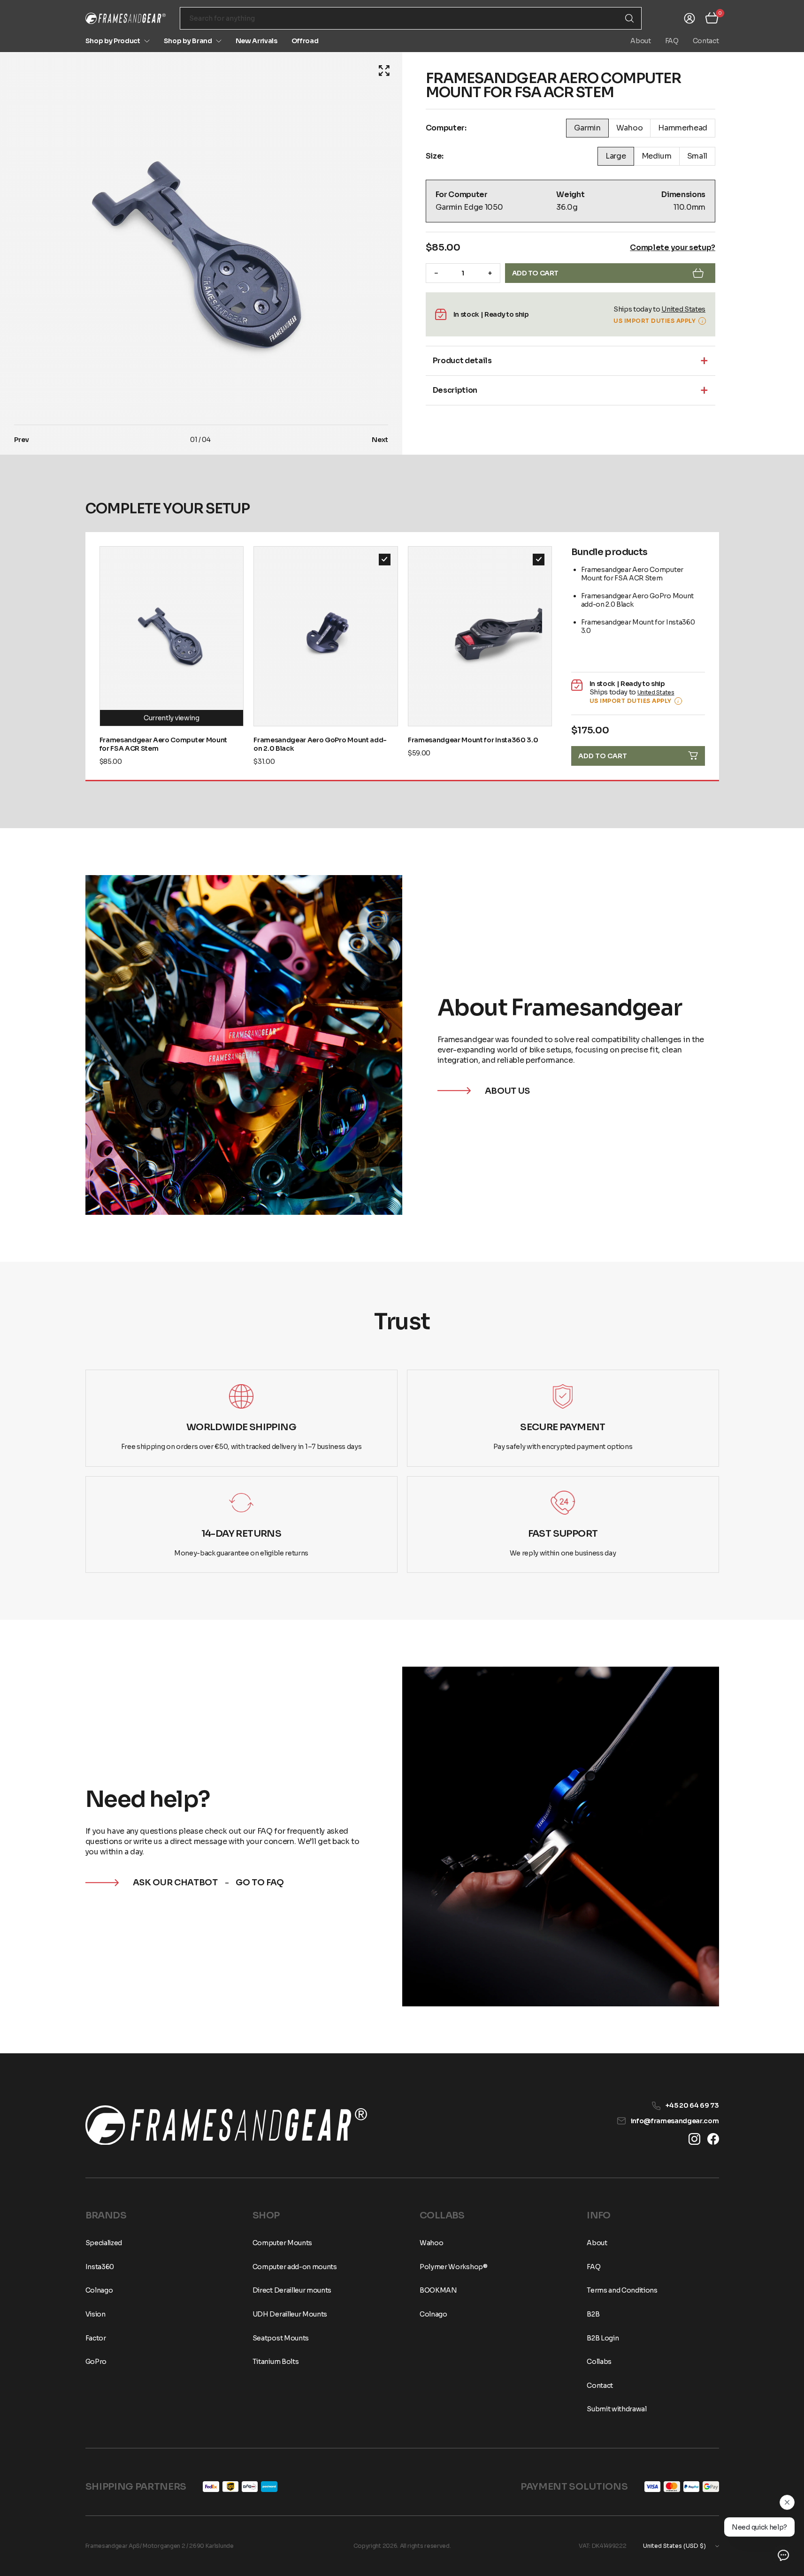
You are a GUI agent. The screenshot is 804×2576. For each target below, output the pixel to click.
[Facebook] (713, 2139)
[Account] (689, 18)
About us (507, 1091)
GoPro (96, 2362)
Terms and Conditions (622, 2290)
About (640, 41)
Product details (462, 361)
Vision (96, 2314)
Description (455, 390)
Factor (96, 2338)
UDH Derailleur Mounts (290, 2314)
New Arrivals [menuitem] (257, 41)
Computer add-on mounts (295, 2267)
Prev (22, 440)
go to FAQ (260, 1882)
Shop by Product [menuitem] (113, 41)
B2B (593, 2314)
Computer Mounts (282, 2243)
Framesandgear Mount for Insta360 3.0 (473, 740)
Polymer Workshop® (454, 2267)
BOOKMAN (438, 2290)
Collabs (599, 2362)
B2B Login (603, 2338)
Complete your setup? (673, 248)
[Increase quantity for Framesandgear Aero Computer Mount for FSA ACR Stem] (490, 273)
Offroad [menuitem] (305, 41)
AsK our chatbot (175, 1882)
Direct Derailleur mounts (292, 2290)
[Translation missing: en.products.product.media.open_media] (384, 71)
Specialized (104, 2243)
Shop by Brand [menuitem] (188, 41)
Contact (706, 41)
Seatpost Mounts (281, 2338)
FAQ (672, 41)
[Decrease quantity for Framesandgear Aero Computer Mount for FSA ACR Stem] (436, 273)
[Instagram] (694, 2139)
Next (380, 440)
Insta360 (100, 2267)
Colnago (99, 2290)
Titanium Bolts (276, 2362)
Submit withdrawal (617, 2409)
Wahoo (431, 2243)
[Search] (629, 18)
